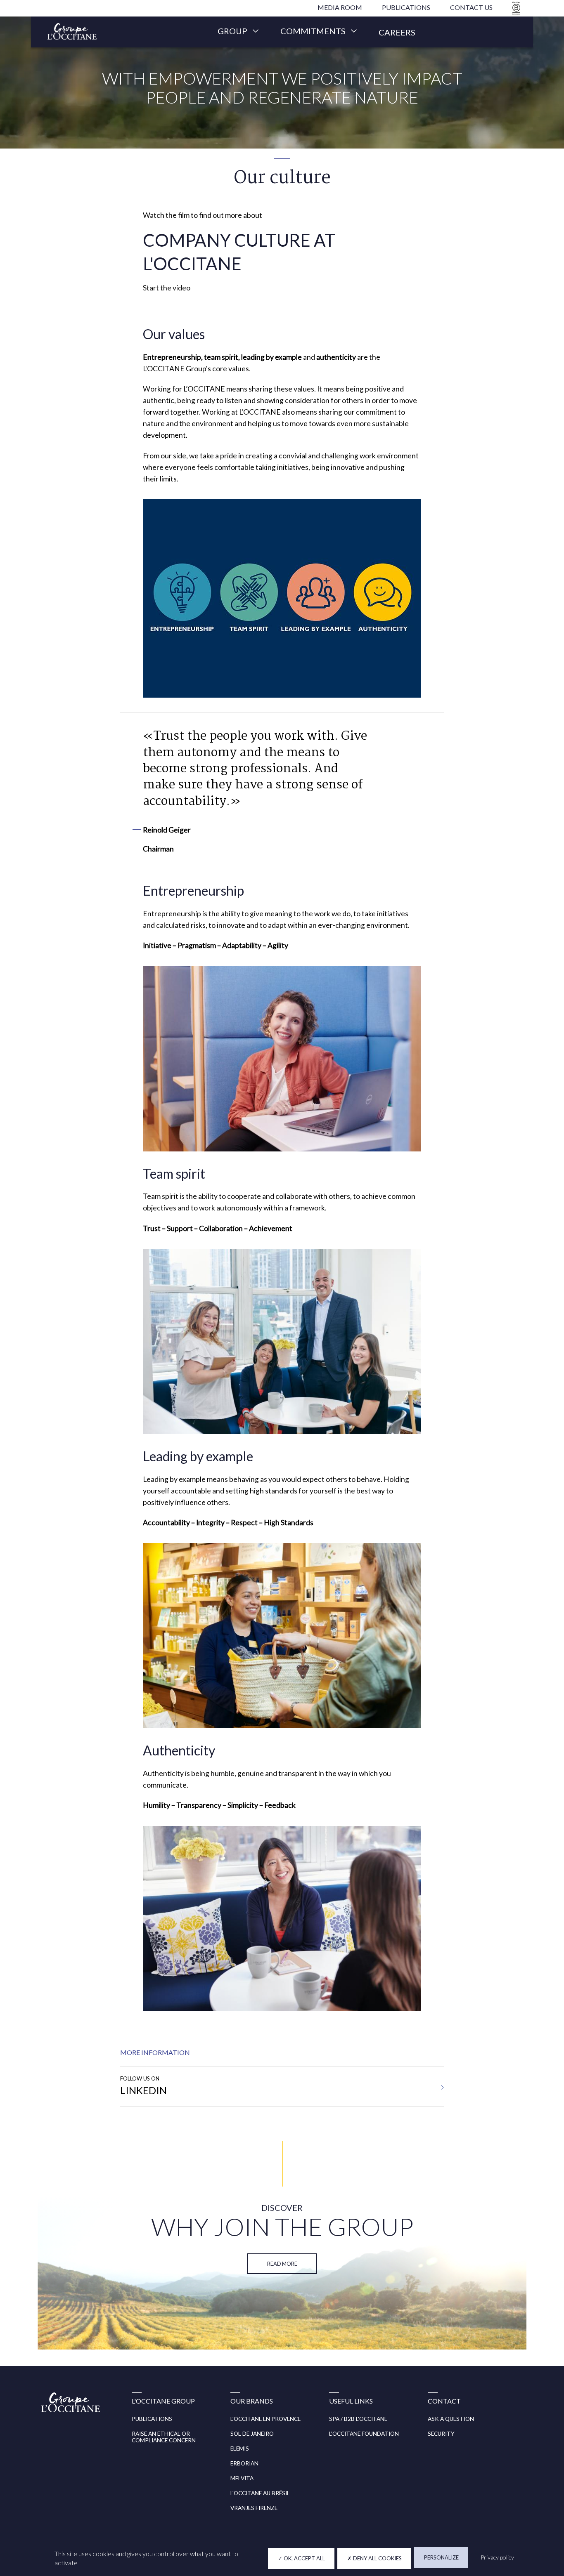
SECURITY (441, 2434)
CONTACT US (471, 7)
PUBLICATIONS (406, 7)
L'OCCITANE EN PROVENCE (265, 2419)
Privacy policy (497, 2557)
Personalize (441, 2557)
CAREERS (397, 32)
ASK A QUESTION (451, 2419)
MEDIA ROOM (340, 7)
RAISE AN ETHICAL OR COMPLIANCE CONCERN (164, 2437)
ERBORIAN (244, 2463)
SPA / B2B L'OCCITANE (358, 2419)
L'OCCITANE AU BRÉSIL (260, 2493)
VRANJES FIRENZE (254, 2508)
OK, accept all (304, 2558)
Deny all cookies (377, 2558)
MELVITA (242, 2478)
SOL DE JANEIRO (252, 2434)
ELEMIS (240, 2449)
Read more (282, 2264)
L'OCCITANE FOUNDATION (364, 2434)
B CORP (515, 8)
